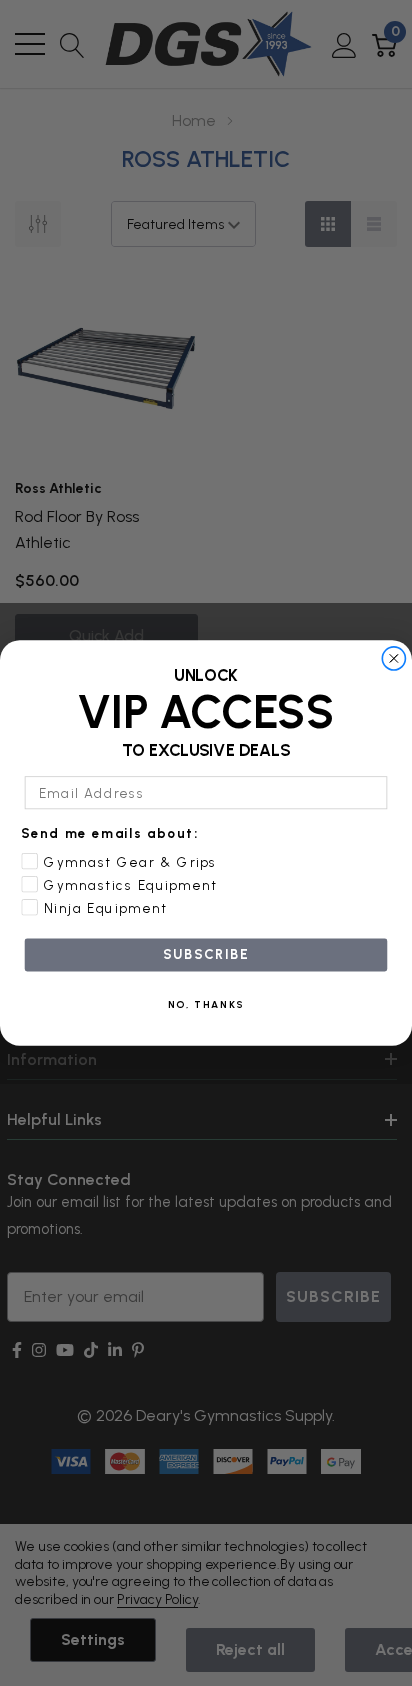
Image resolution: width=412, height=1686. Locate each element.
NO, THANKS (206, 1005)
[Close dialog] (394, 658)
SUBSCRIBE (206, 955)
